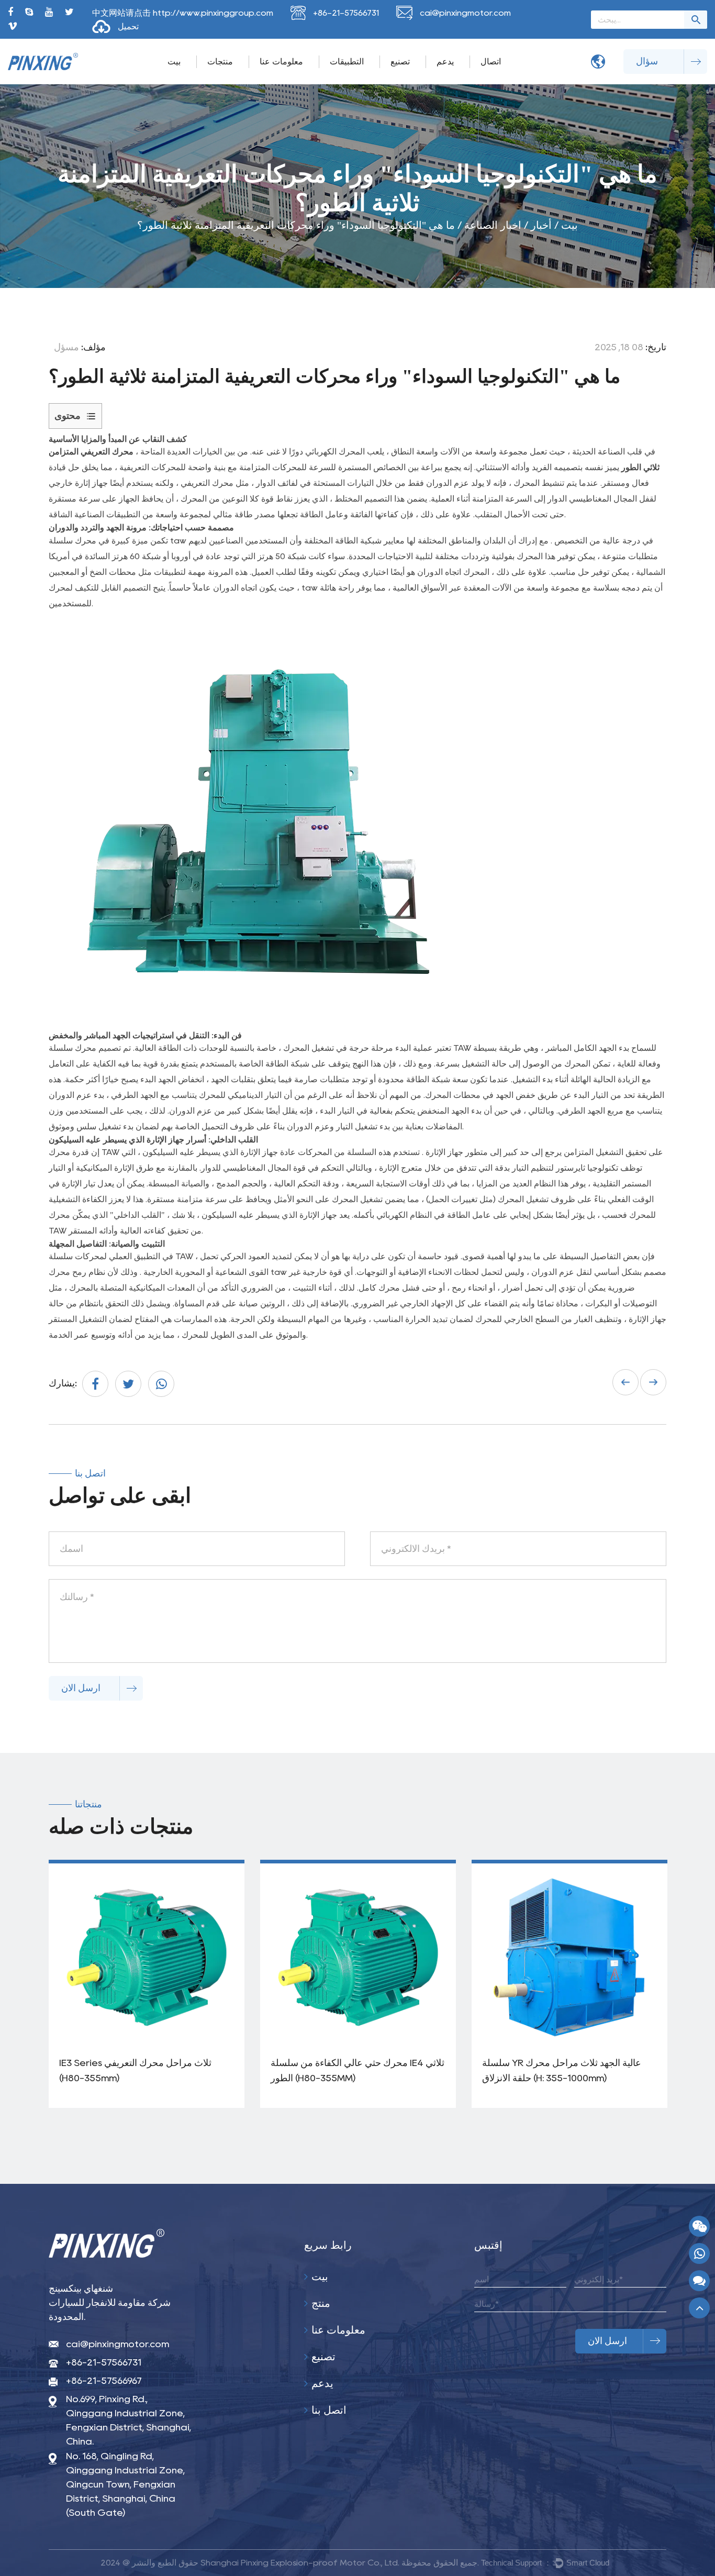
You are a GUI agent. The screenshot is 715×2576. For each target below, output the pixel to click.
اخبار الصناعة (493, 225)
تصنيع (400, 62)
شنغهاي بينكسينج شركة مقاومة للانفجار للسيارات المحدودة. (110, 2303)
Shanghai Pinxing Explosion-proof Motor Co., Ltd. (300, 2563)
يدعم (445, 62)
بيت (174, 62)
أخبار (541, 225)
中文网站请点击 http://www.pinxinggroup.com (183, 13)
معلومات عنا (281, 62)
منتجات (220, 62)
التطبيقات (347, 62)
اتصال (491, 62)
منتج (320, 2303)
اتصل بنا (328, 2410)
